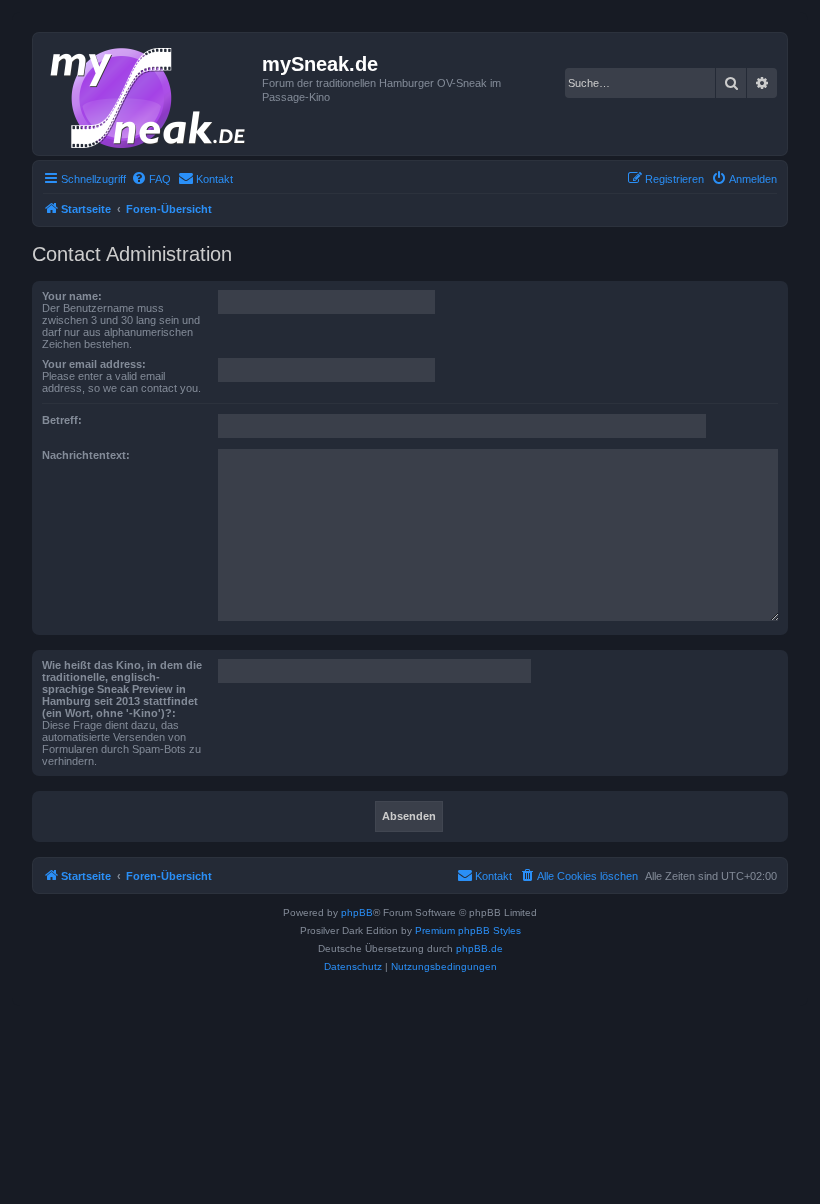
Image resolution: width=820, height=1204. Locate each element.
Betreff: (62, 420)
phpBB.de (479, 948)
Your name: (72, 296)
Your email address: (94, 364)
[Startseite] (150, 94)
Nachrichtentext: (86, 455)
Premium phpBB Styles (468, 930)
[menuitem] (151, 179)
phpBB (357, 912)
